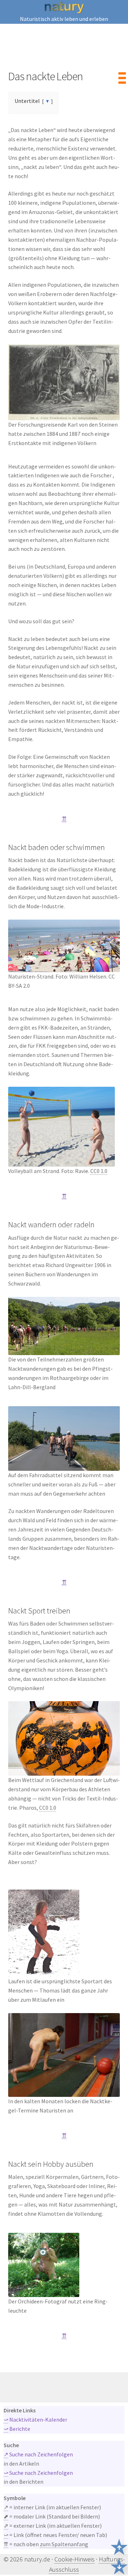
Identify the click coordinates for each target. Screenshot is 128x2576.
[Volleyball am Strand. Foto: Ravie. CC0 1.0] (64, 1127)
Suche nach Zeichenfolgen (38, 2454)
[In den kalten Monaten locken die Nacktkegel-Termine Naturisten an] (64, 2055)
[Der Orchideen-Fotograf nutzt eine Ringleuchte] (64, 2265)
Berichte (17, 2429)
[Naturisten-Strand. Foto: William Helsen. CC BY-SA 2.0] (64, 946)
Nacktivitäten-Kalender (35, 2419)
